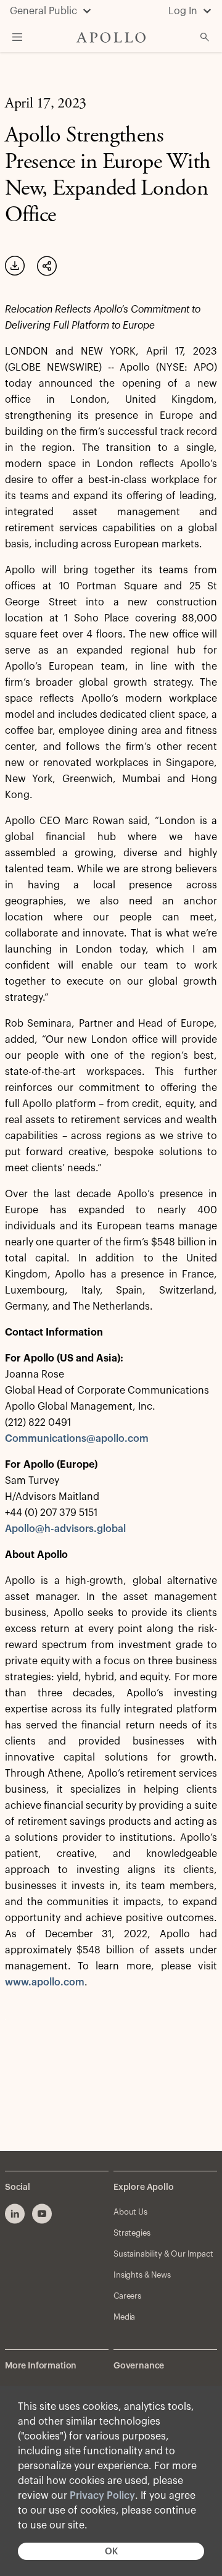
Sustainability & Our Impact (163, 2254)
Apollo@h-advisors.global (65, 1529)
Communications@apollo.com (77, 1439)
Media (124, 2317)
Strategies (132, 2233)
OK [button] (111, 2552)
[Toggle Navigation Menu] (17, 37)
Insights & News (142, 2275)
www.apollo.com (45, 1982)
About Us (130, 2212)
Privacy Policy (102, 2496)
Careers (127, 2296)
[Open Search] (205, 37)
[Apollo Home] (111, 37)
